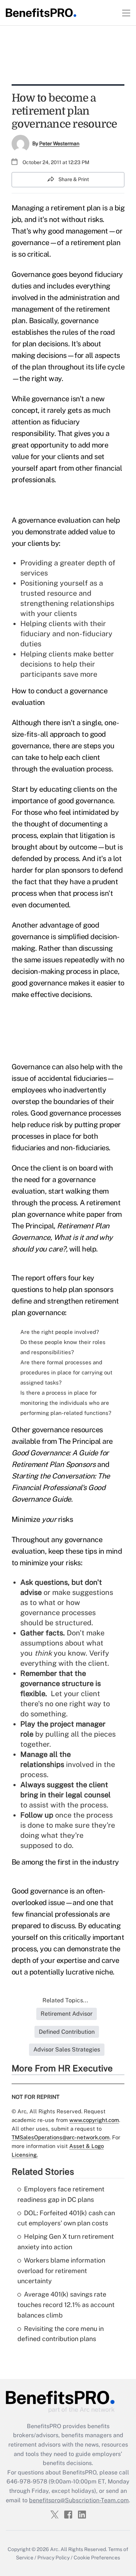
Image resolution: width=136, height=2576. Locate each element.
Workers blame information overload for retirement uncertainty (61, 2271)
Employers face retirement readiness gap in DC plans (61, 2194)
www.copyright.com (94, 2120)
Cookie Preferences (97, 2558)
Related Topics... (65, 2000)
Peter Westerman (59, 144)
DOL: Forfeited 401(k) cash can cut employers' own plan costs (66, 2218)
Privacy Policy (53, 2558)
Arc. (55, 2549)
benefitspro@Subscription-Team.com (79, 2500)
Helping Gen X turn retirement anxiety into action (66, 2242)
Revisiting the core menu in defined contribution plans (61, 2334)
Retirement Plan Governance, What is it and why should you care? (62, 1237)
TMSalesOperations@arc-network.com (61, 2137)
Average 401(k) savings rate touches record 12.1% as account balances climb (66, 2305)
